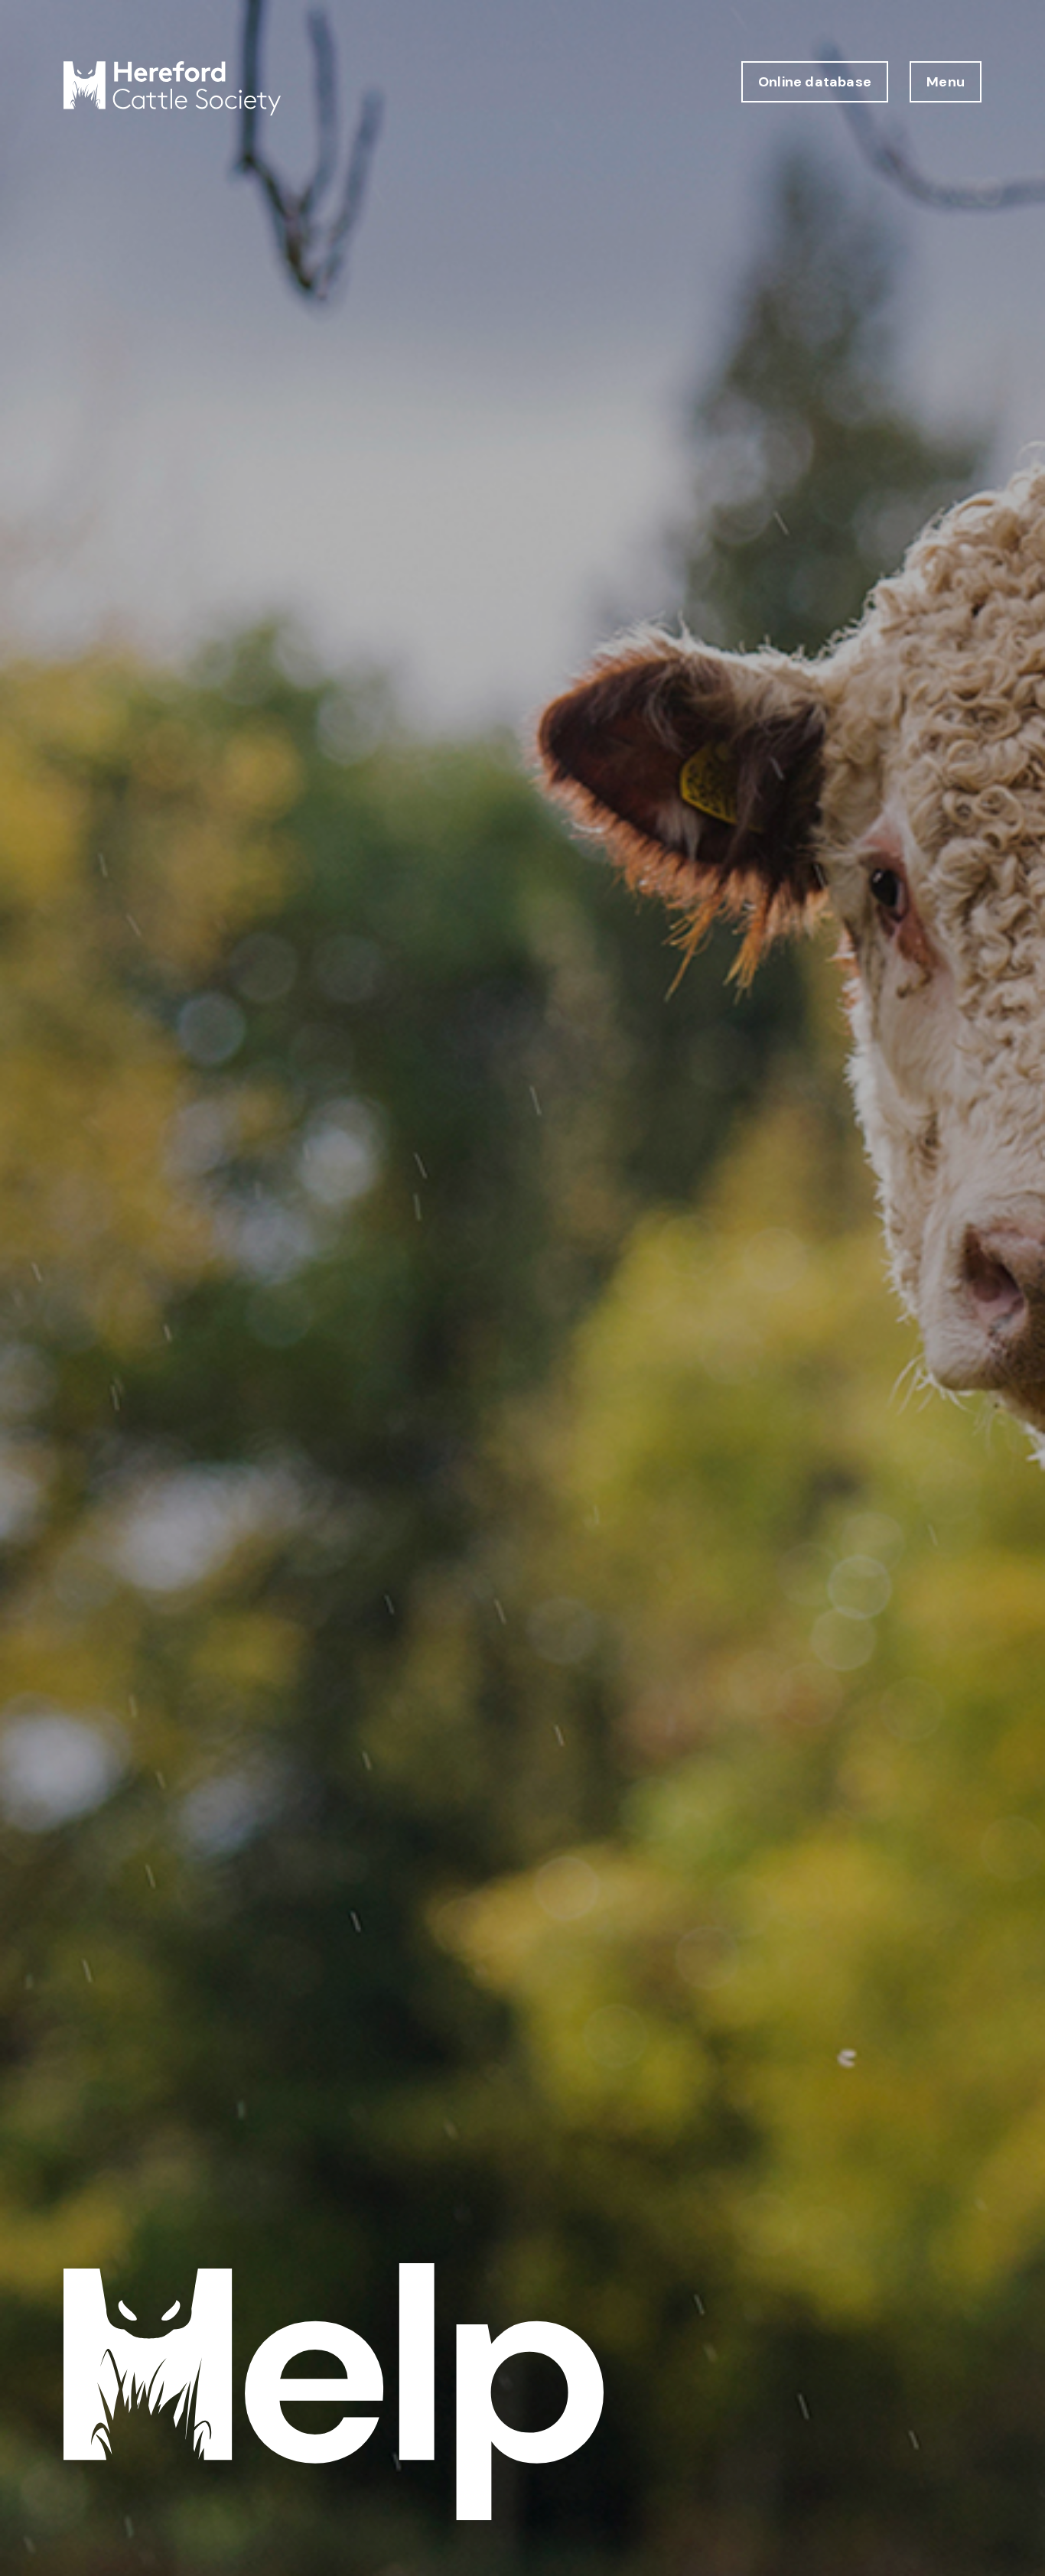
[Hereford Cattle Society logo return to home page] (172, 88)
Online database (815, 82)
